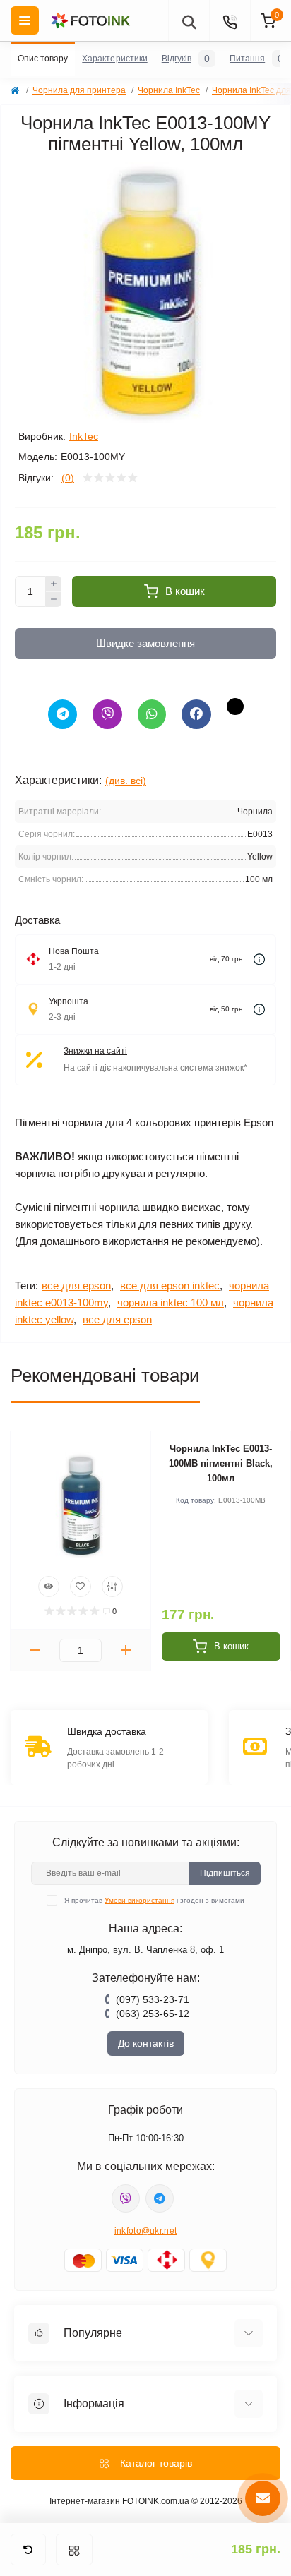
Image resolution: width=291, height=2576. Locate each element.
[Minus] (54, 600)
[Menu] (25, 20)
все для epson (76, 1286)
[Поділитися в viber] (107, 714)
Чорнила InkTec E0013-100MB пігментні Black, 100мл (221, 1463)
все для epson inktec (170, 1286)
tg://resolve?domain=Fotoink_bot (160, 2198)
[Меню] (74, 2550)
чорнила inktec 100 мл (171, 1302)
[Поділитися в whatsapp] (152, 714)
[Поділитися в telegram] (63, 714)
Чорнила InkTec (169, 90)
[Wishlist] (81, 1587)
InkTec (84, 436)
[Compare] (112, 1587)
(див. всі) (126, 781)
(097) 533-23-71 (153, 1999)
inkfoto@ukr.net (146, 2231)
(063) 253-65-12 (153, 2014)
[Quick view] (49, 1587)
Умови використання (139, 1900)
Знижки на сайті (95, 1051)
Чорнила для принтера (79, 90)
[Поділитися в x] (235, 706)
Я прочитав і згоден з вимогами (154, 1900)
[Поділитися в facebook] (196, 714)
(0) (68, 478)
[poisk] (189, 20)
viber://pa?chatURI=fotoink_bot (126, 2198)
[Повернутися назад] (28, 2550)
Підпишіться (225, 1873)
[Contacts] (230, 20)
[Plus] (54, 584)
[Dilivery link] (259, 959)
